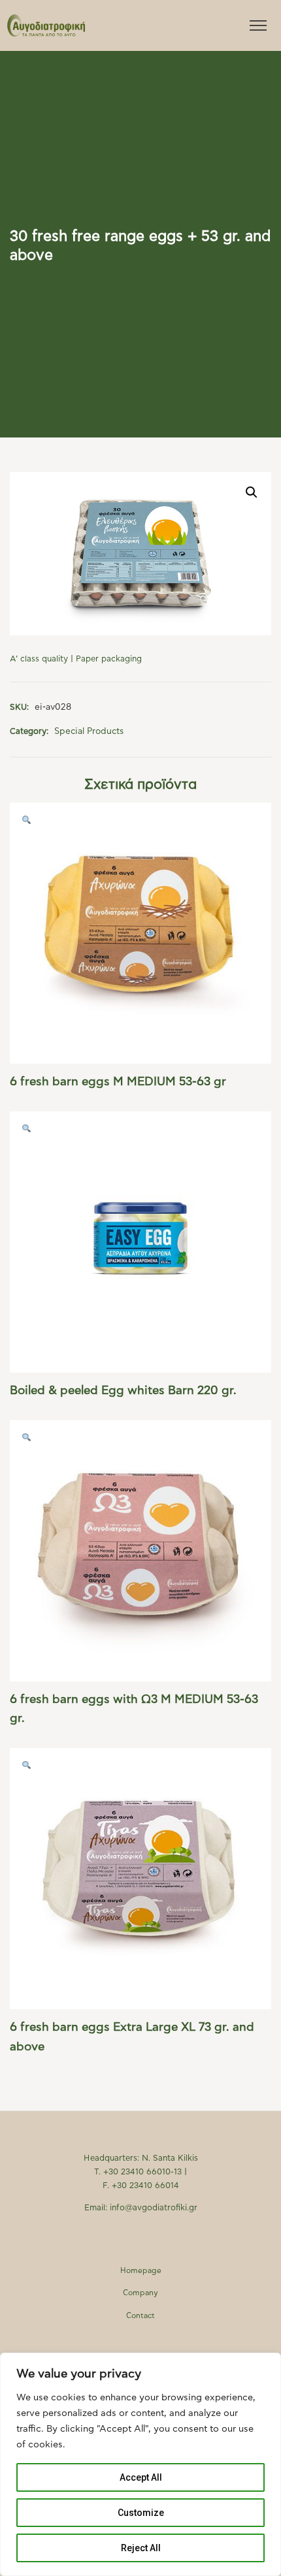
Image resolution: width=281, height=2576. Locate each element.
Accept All (141, 2477)
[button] (252, 492)
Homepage (141, 2271)
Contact (140, 2316)
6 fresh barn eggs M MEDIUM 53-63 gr (118, 1082)
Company (140, 2293)
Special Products (89, 731)
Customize (141, 2513)
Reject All (141, 2548)
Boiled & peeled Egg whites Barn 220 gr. (123, 1391)
